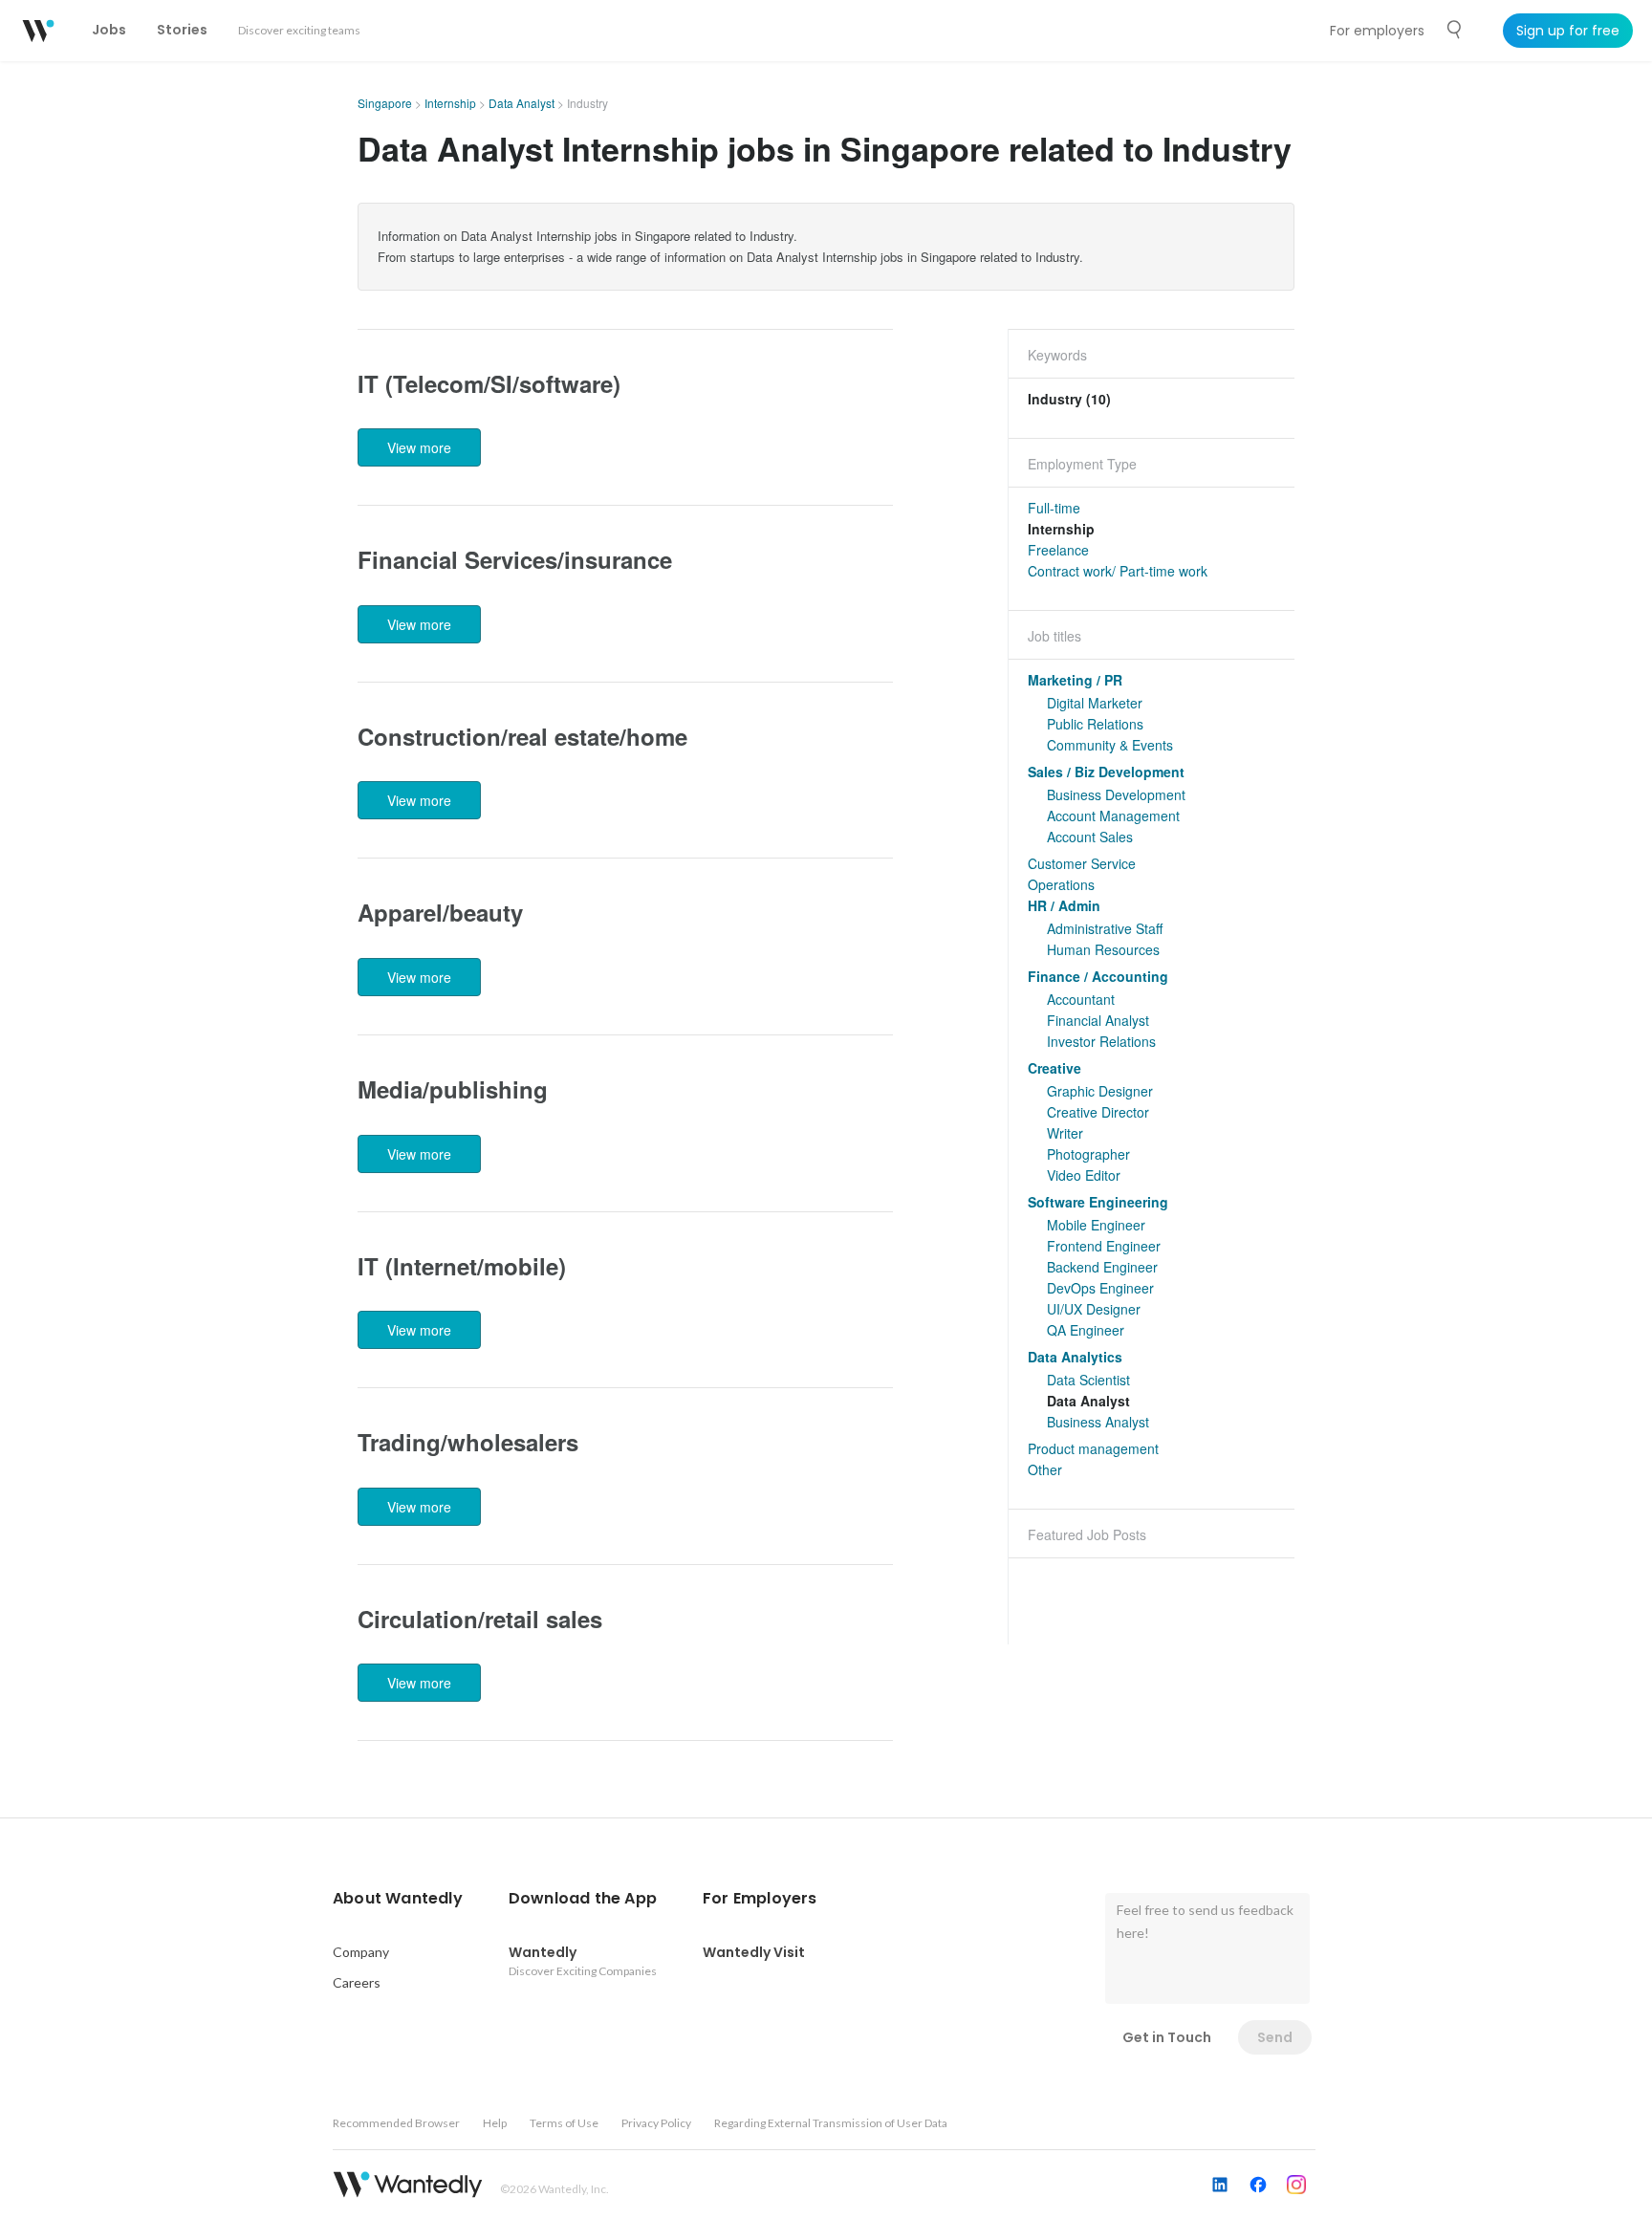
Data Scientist (1088, 1380)
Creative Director (1098, 1112)
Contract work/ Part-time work (1118, 571)
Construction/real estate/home (522, 736)
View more (419, 447)
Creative (1054, 1068)
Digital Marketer (1095, 703)
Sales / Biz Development (1106, 772)
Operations (1061, 884)
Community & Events (1110, 745)
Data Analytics (1075, 1357)
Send (1275, 2037)
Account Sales (1090, 837)
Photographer (1088, 1154)
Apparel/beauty (440, 912)
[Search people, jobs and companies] (1455, 30)
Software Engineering (1098, 1202)
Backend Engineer (1102, 1267)
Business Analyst (1098, 1422)
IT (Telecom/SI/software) (489, 383)
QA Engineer (1086, 1330)
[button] (398, 1899)
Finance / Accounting (1098, 976)
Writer (1065, 1133)
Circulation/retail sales (480, 1619)
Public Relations (1095, 724)
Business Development (1116, 794)
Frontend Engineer (1104, 1246)
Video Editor (1084, 1175)
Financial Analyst (1098, 1020)
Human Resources (1103, 949)
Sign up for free (1568, 31)
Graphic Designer (1100, 1091)
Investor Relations (1101, 1041)
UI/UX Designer (1094, 1309)
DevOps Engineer (1100, 1288)
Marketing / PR (1075, 680)
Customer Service (1082, 863)
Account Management (1113, 816)
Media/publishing (453, 1089)
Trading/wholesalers (468, 1442)
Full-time (1054, 508)
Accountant (1081, 999)
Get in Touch (1167, 2037)
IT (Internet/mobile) (462, 1266)
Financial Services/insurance (515, 559)
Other (1045, 1469)
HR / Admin (1064, 905)
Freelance (1058, 550)
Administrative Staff (1105, 928)
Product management (1093, 1448)
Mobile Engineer (1096, 1225)
